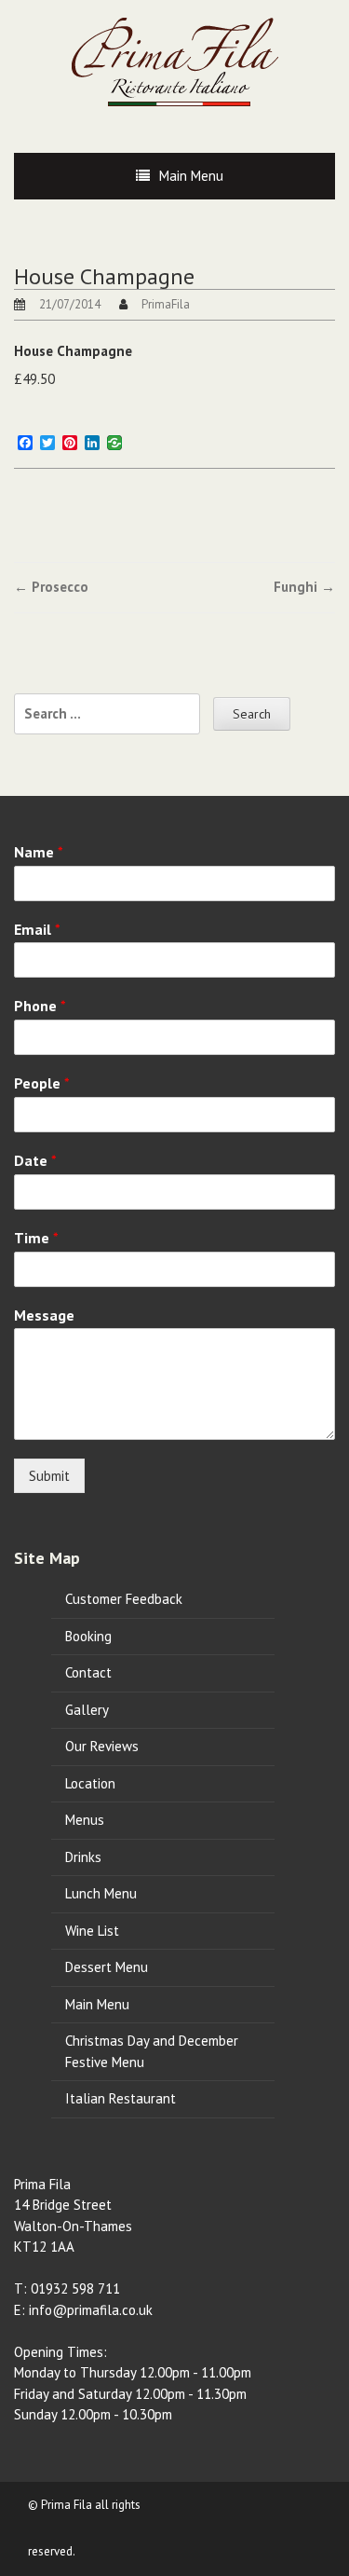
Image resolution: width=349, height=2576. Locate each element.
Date (35, 1160)
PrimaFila (166, 304)
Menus (85, 1820)
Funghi (304, 587)
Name (39, 852)
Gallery (87, 1710)
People (42, 1083)
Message (44, 1315)
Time (36, 1238)
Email (37, 929)
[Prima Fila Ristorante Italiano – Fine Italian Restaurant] (175, 61)
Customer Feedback (124, 1599)
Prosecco (51, 587)
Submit (49, 1476)
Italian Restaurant (121, 2098)
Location (90, 1783)
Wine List (92, 1931)
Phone (40, 1006)
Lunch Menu (101, 1893)
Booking (88, 1636)
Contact (88, 1672)
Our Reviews (102, 1746)
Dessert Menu (107, 1967)
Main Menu (191, 176)
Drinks (83, 1857)
